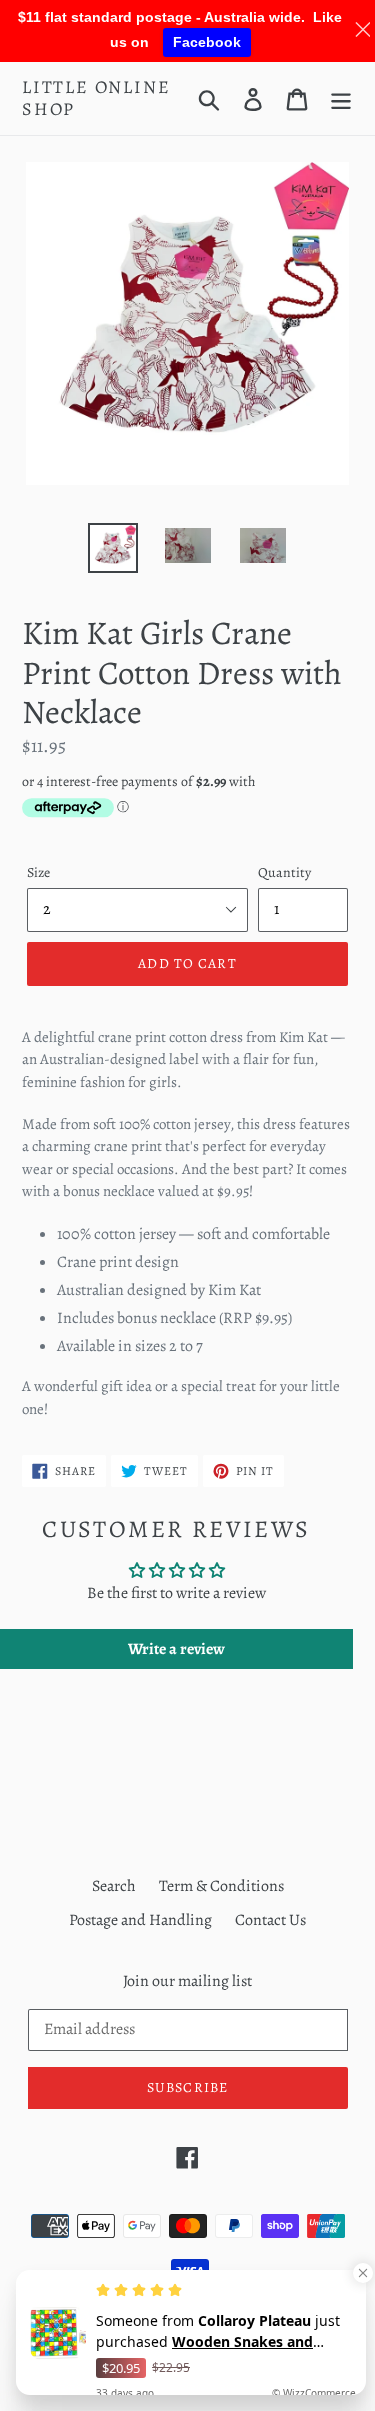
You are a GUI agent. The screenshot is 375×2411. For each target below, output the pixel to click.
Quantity (284, 872)
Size (38, 872)
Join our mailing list (187, 1981)
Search (114, 1886)
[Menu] (341, 98)
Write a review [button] (176, 1649)
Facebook (207, 42)
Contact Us (270, 1920)
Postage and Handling (140, 1920)
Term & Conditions (221, 1886)
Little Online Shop (96, 98)
